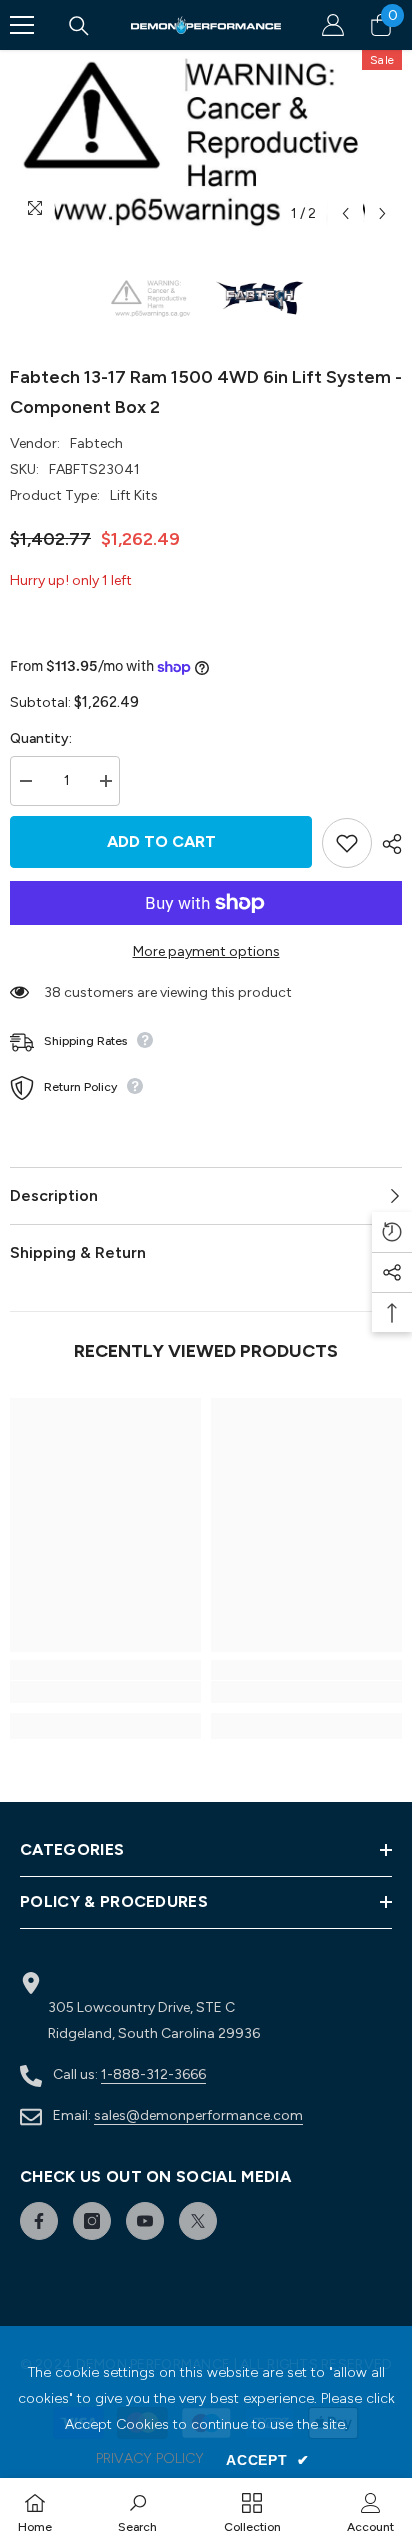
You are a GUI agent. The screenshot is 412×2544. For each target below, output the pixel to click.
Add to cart (161, 841)
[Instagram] (92, 2221)
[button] (345, 213)
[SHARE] (387, 844)
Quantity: (41, 738)
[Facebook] (39, 2221)
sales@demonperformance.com (198, 2115)
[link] (105, 1692)
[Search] (79, 26)
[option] (206, 141)
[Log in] (333, 25)
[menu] (22, 25)
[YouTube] (145, 2221)
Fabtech (96, 443)
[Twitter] (198, 2221)
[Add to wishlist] (347, 843)
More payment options (206, 951)
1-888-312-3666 (153, 2074)
